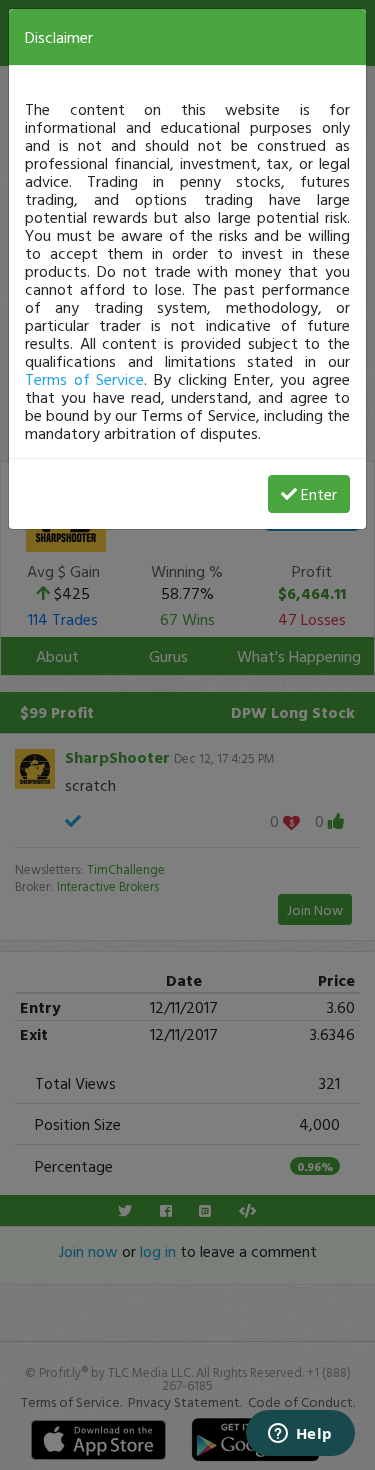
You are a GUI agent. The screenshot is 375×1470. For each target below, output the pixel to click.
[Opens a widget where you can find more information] (300, 1435)
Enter (319, 494)
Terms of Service (84, 379)
